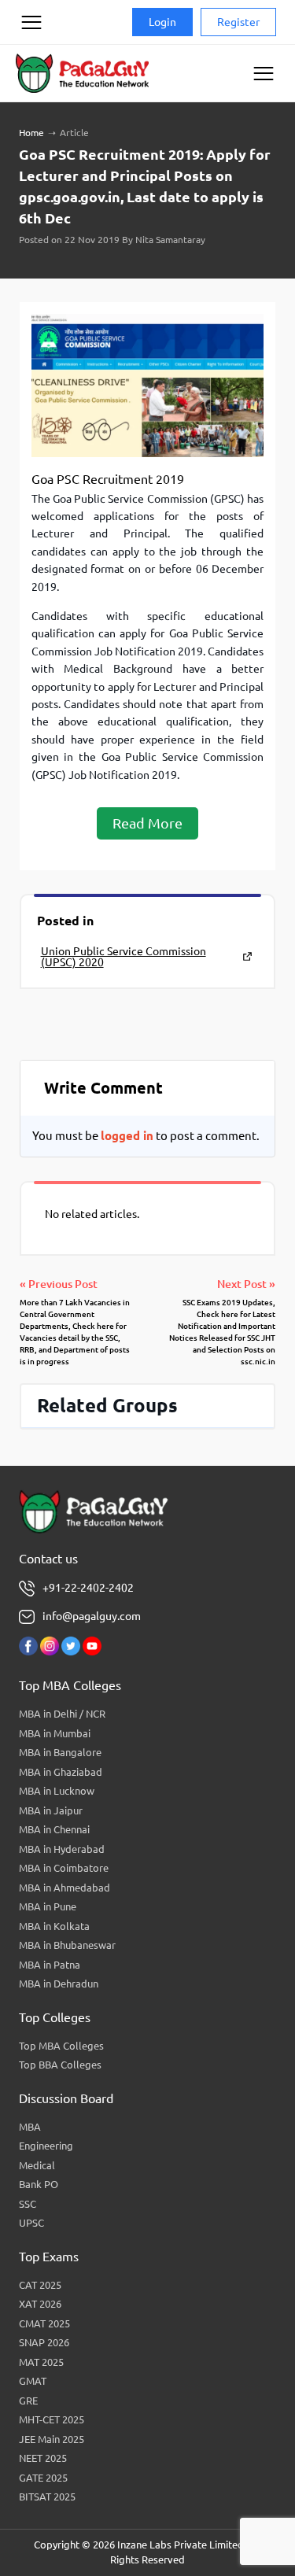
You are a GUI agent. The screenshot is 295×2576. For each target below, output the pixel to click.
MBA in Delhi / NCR (62, 1714)
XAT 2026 (40, 2304)
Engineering (46, 2146)
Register (238, 22)
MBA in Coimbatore (64, 1868)
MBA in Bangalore (60, 1752)
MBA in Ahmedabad (65, 1888)
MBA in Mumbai (55, 1733)
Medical (37, 2165)
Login (162, 22)
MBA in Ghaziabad (61, 1772)
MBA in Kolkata (54, 1926)
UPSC (31, 2223)
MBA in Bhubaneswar (67, 1945)
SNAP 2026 (44, 2342)
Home (31, 133)
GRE (28, 2401)
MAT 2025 (41, 2362)
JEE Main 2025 (52, 2439)
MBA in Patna (50, 1965)
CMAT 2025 (44, 2323)
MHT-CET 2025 (52, 2419)
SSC (28, 2204)
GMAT (33, 2381)
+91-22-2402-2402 (88, 1588)
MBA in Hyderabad (62, 1849)
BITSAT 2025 (47, 2497)
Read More (147, 823)
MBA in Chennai (54, 1829)
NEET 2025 (43, 2458)
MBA (30, 2127)
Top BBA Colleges (60, 2065)
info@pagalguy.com (92, 1616)
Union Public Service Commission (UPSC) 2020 (124, 957)
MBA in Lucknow (57, 1791)
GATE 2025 (43, 2478)
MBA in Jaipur (51, 1810)
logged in (127, 1136)
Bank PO (39, 2184)
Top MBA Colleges (61, 2046)
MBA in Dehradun (59, 1984)
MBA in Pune (48, 1906)
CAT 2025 (40, 2285)
